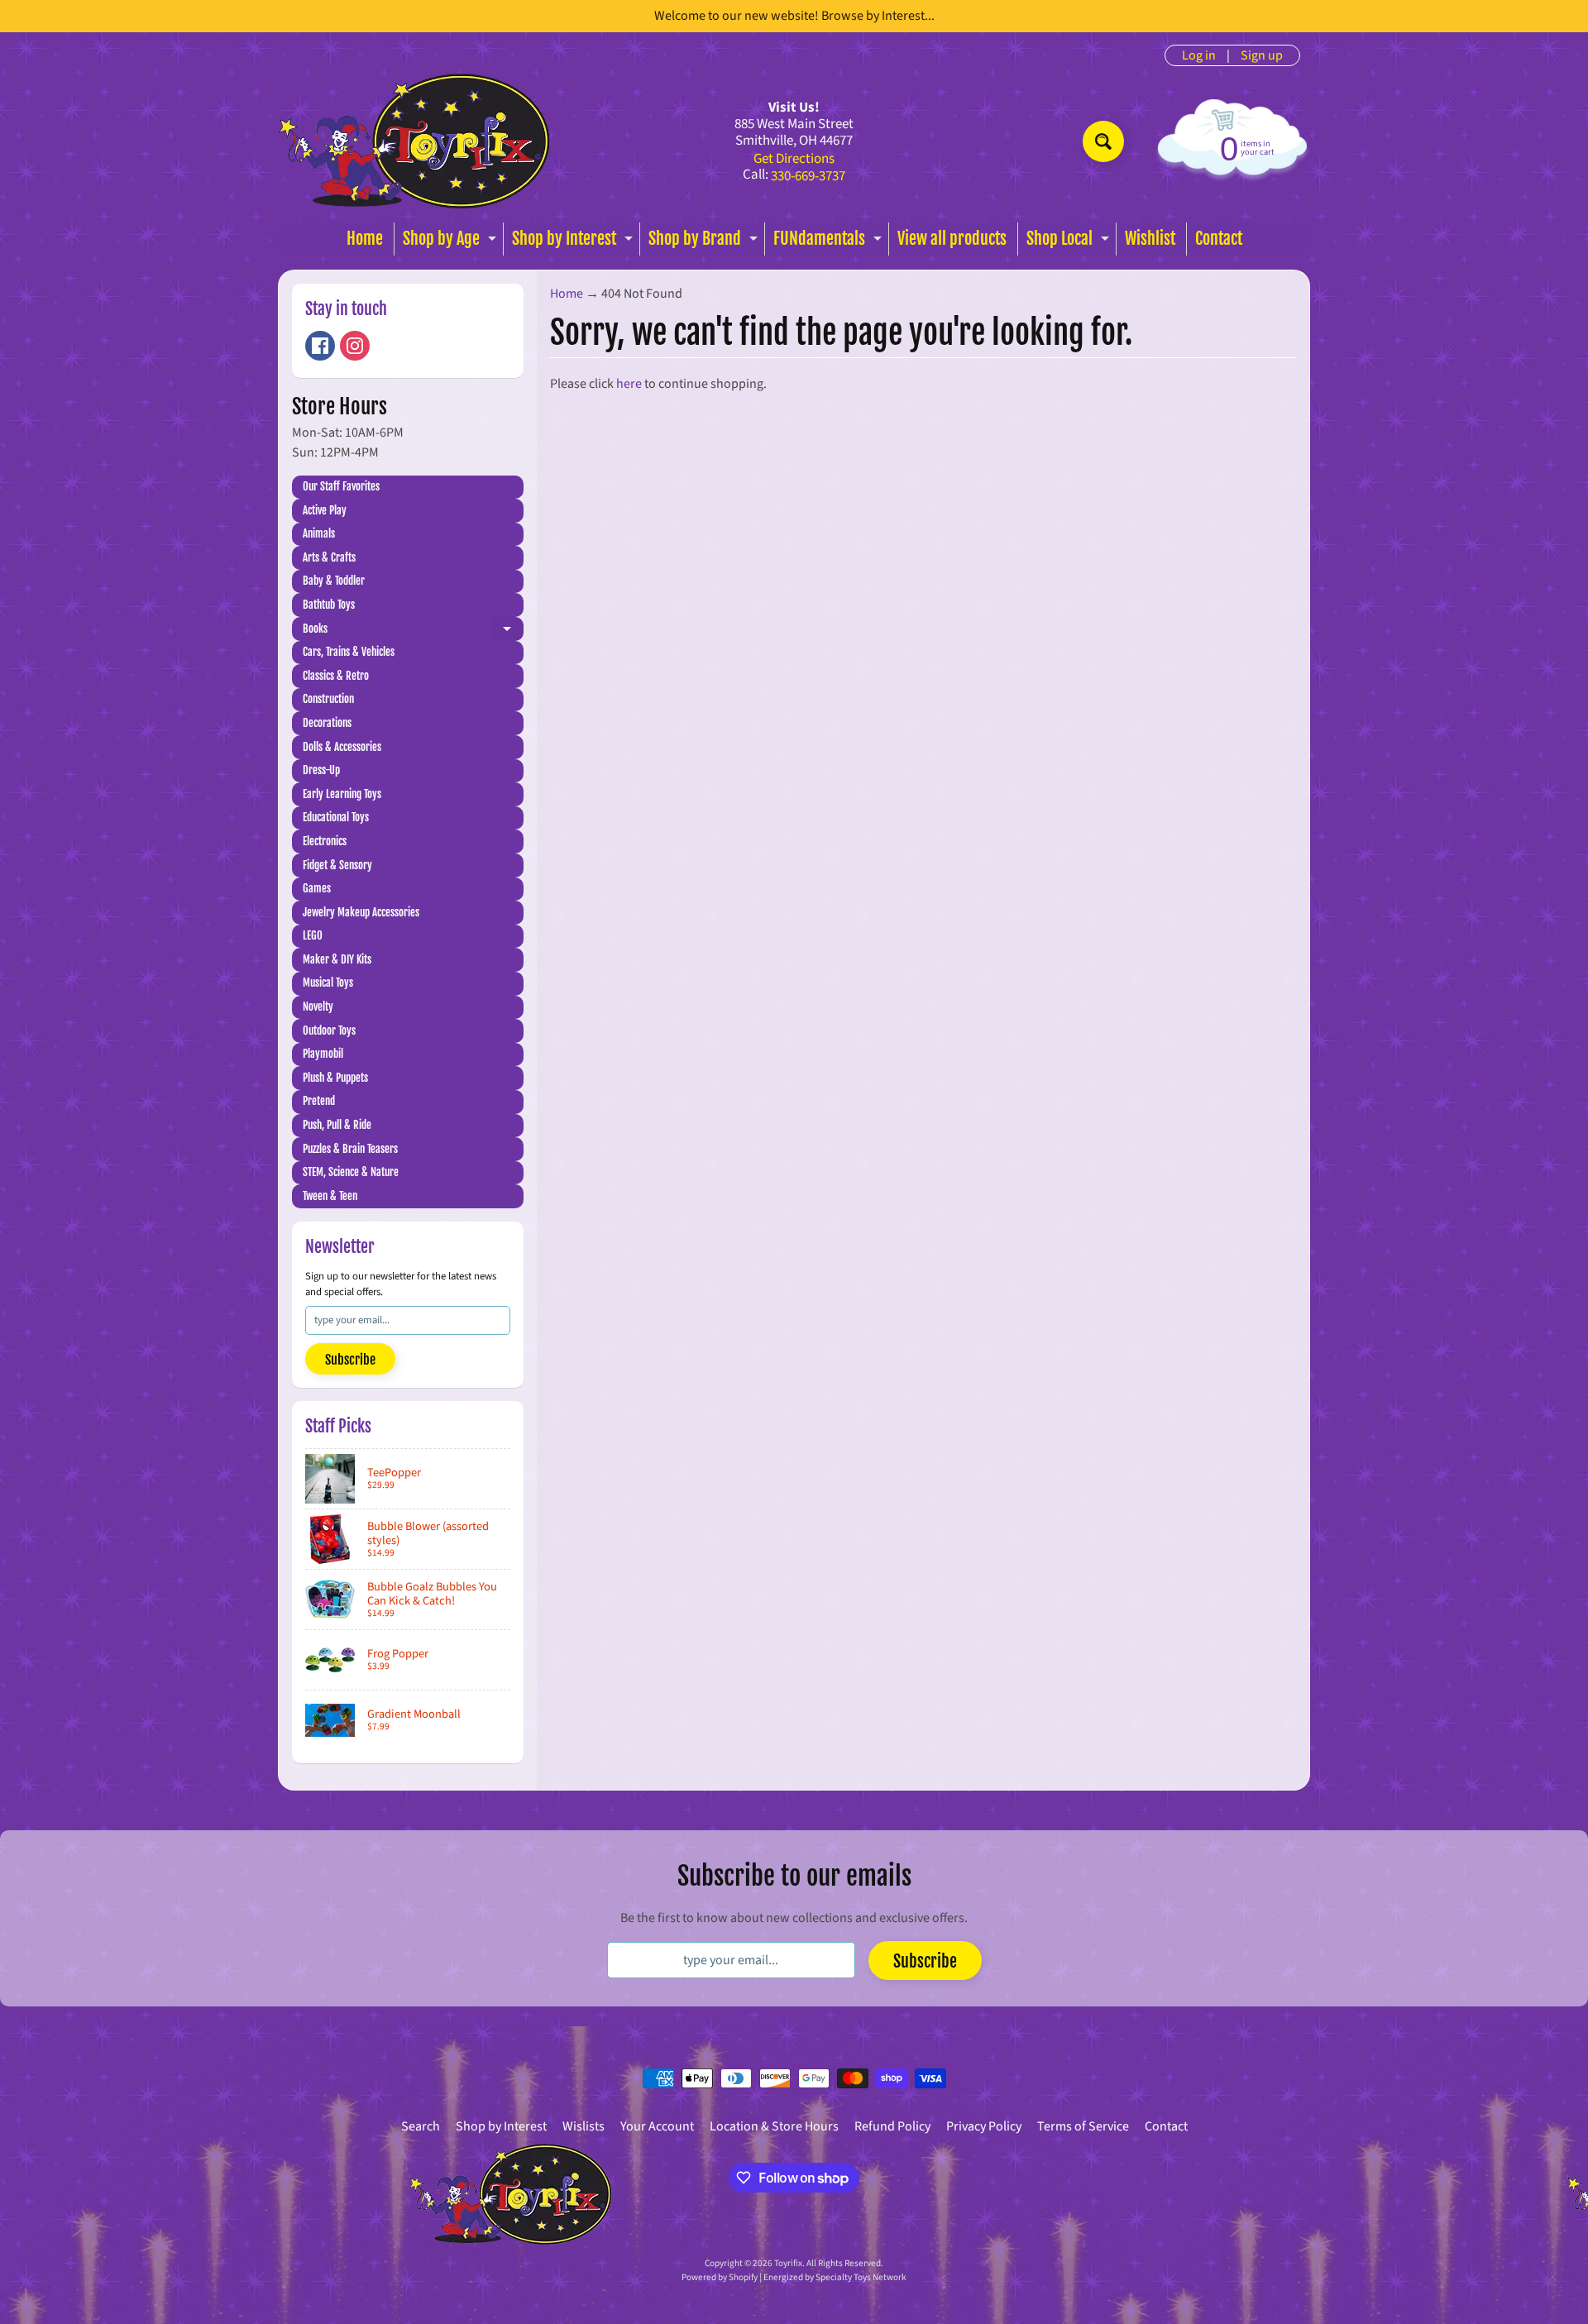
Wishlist (1150, 239)
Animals (319, 533)
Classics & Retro (336, 676)
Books (413, 631)
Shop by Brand (705, 242)
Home (365, 239)
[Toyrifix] (414, 141)
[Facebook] (320, 346)
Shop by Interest (574, 242)
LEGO (313, 935)
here (629, 384)
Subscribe (350, 1360)
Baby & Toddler (334, 581)
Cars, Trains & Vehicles (349, 652)
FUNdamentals (830, 242)
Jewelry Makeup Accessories (361, 912)
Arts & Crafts (329, 557)
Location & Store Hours (774, 2126)
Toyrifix (788, 2263)
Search (421, 2126)
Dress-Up (321, 770)
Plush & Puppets (335, 1078)
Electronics (325, 841)
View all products (952, 239)
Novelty (318, 1007)
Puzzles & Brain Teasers (350, 1149)
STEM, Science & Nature (351, 1172)
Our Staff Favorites (341, 486)
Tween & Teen (330, 1196)
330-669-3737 (808, 177)
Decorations (327, 723)
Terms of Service (1083, 2126)
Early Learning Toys (342, 794)
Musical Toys (328, 983)
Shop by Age (452, 242)
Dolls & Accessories (342, 747)
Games (317, 888)
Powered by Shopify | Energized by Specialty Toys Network (794, 2277)
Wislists (584, 2126)
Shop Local (1070, 242)
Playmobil (323, 1054)
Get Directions (794, 159)
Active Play (325, 510)
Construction (328, 699)
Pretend (319, 1101)
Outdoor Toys (329, 1030)
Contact (1219, 239)
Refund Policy (892, 2126)
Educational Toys (336, 817)
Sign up (1262, 55)
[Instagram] (355, 346)
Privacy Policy (984, 2126)
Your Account (657, 2126)
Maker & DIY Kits (337, 959)
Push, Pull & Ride (337, 1125)
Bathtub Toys (329, 605)
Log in (1199, 55)
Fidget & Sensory (337, 865)
